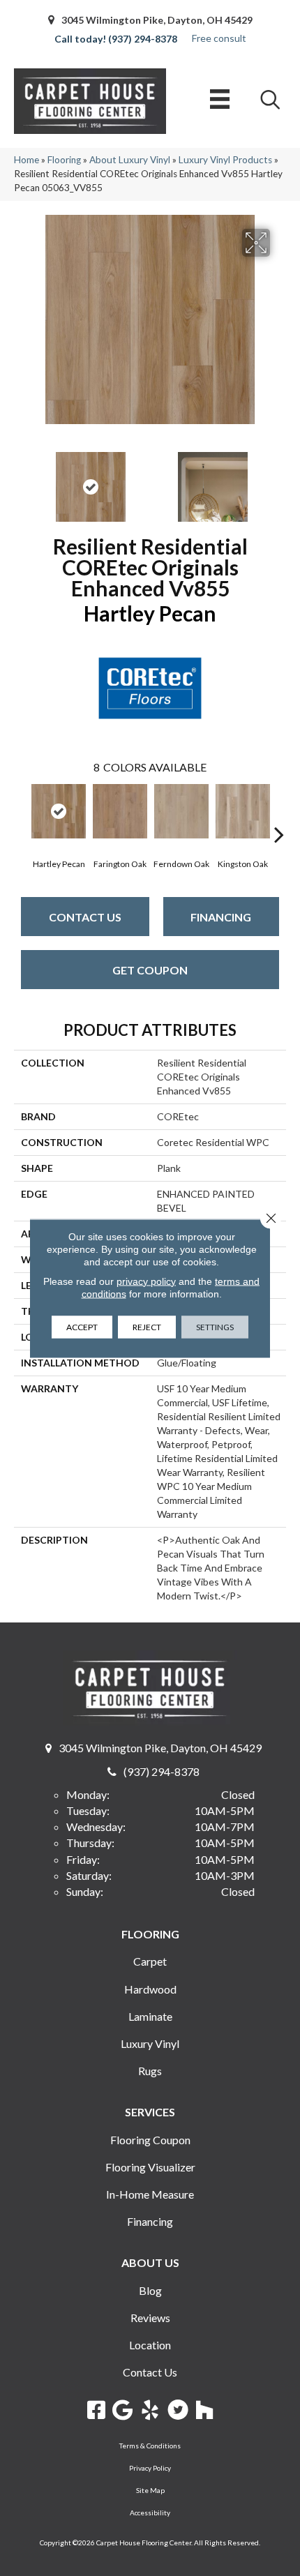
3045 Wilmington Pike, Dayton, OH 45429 (157, 20)
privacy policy (146, 1281)
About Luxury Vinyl (130, 160)
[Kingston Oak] (243, 811)
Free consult (219, 38)
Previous (21, 480)
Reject (147, 1326)
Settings (215, 1326)
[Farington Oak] (120, 811)
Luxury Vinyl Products (225, 160)
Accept (82, 1326)
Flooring (64, 160)
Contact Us (85, 917)
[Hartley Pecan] (59, 811)
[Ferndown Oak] (181, 811)
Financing (221, 917)
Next (279, 480)
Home (27, 160)
